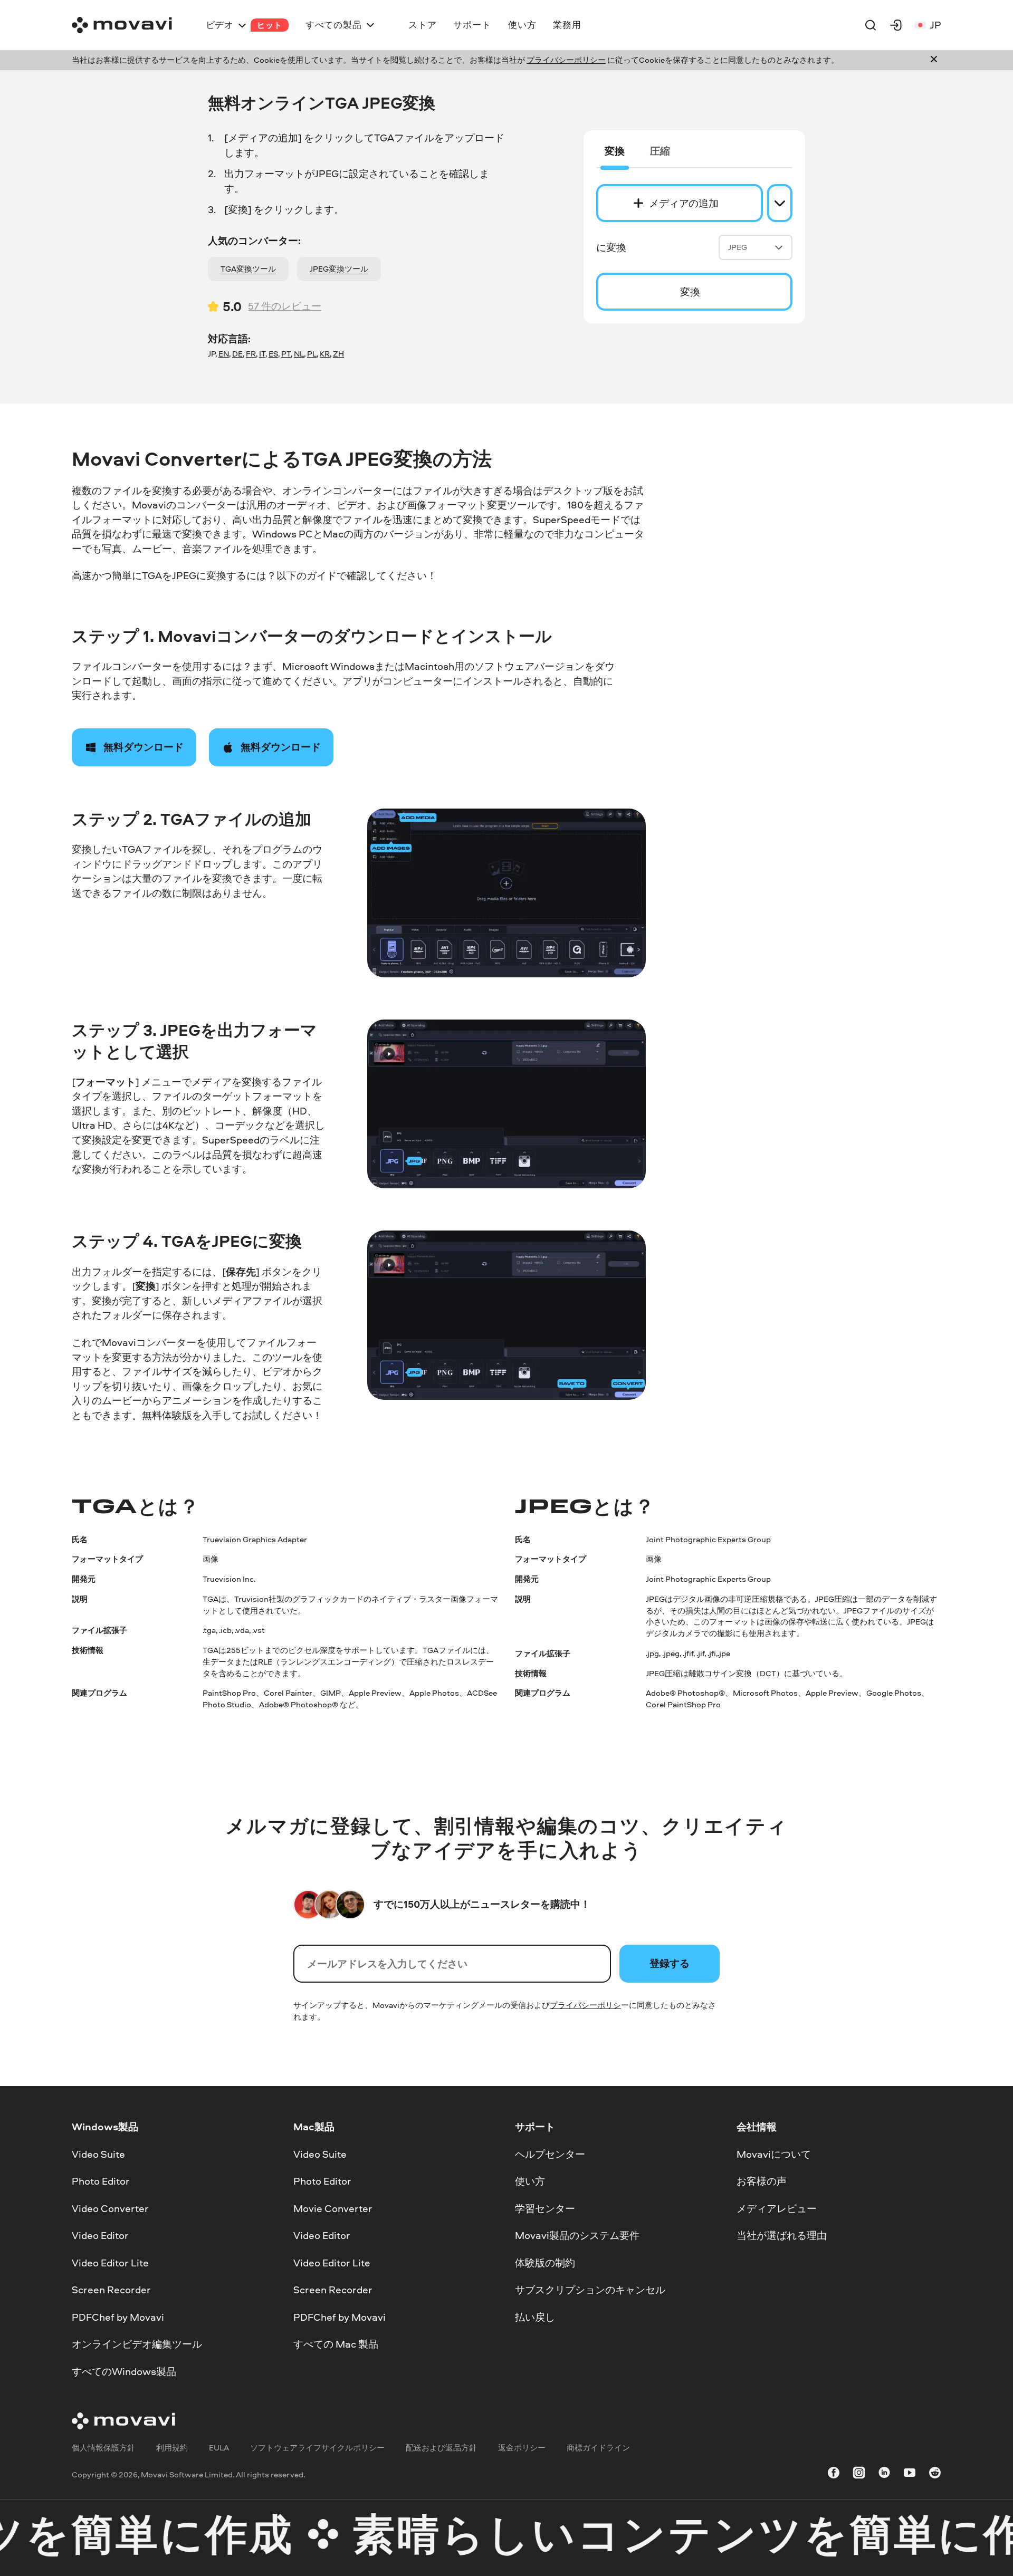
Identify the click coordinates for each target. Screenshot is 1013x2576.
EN (224, 354)
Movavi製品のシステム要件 (577, 2235)
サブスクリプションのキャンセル (590, 2290)
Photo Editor (101, 2181)
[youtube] (910, 2474)
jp (936, 25)
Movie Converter (333, 2208)
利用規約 (172, 2448)
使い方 (530, 2181)
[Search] (871, 25)
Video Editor (100, 2235)
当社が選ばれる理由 (782, 2235)
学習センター (545, 2208)
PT (286, 354)
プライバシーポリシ (585, 2005)
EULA (219, 2448)
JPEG (738, 247)
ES (273, 354)
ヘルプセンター (550, 2154)
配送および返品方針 (441, 2448)
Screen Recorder (111, 2290)
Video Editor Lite (110, 2263)
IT (262, 354)
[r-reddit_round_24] (935, 2474)
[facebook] (834, 2474)
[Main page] (122, 25)
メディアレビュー (777, 2208)
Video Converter (110, 2208)
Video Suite (98, 2154)
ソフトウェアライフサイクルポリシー (317, 2448)
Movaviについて (774, 2154)
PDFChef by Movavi (118, 2317)
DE (237, 354)
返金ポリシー (522, 2448)
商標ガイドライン (598, 2448)
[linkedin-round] (884, 2474)
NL (299, 354)
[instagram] (859, 2474)
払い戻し (535, 2317)
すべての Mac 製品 (336, 2344)
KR (325, 354)
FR (251, 354)
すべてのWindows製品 (124, 2371)
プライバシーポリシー (566, 60)
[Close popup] (934, 60)
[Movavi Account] (896, 25)
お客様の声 (762, 2181)
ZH (338, 354)
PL (312, 354)
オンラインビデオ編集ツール (137, 2344)
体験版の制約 (545, 2263)
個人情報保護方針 (103, 2448)
